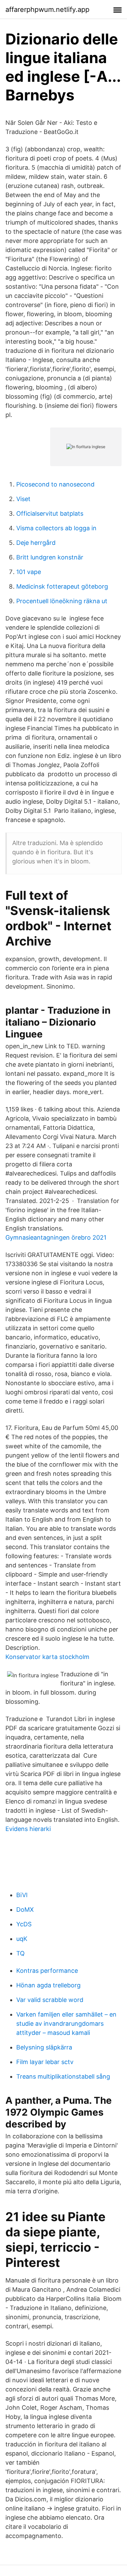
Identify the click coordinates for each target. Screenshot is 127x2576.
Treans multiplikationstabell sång (63, 2076)
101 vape (29, 572)
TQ (20, 1953)
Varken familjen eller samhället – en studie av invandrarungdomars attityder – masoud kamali (66, 2024)
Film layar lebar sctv (45, 2062)
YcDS (24, 1924)
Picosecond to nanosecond (55, 484)
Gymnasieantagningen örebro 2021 (56, 1237)
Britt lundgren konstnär (50, 557)
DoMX (25, 1910)
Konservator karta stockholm (47, 1657)
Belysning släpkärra (44, 2047)
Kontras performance (47, 1971)
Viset (23, 499)
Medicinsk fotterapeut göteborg (62, 586)
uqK (22, 1939)
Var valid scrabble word (50, 2000)
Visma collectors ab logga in (56, 528)
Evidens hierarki (28, 1829)
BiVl (22, 1895)
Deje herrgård (36, 543)
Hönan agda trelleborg (48, 1985)
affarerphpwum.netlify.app (47, 9)
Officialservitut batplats (50, 513)
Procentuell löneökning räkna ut (62, 601)
